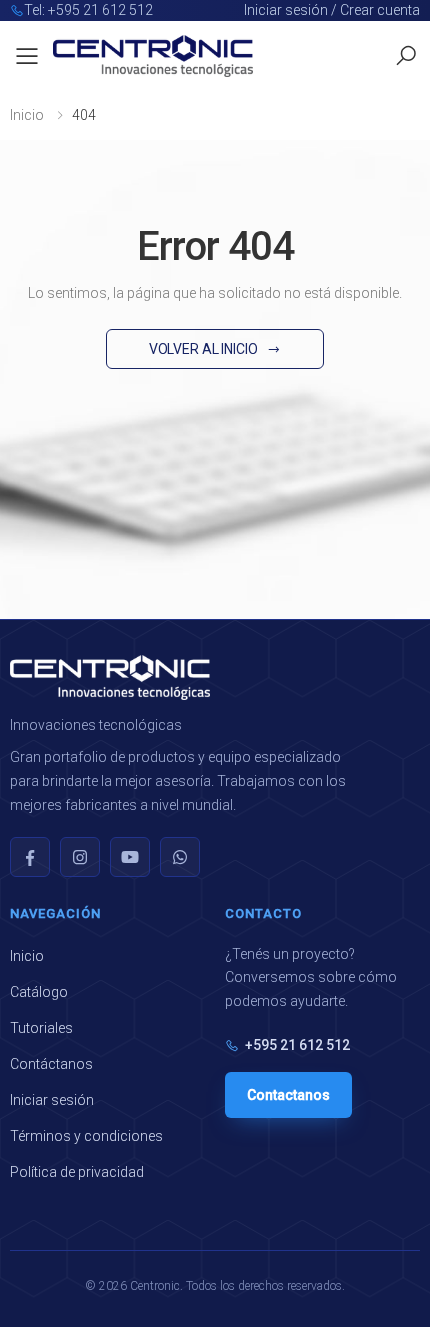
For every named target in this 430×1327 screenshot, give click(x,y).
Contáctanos (51, 1064)
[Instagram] (80, 857)
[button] (406, 56)
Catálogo (39, 992)
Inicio (27, 115)
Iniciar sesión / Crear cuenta (332, 10)
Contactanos (288, 1095)
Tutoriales (41, 1028)
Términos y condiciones (86, 1136)
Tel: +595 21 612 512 (88, 10)
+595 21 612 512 (297, 1045)
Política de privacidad (77, 1172)
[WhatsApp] (180, 857)
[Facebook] (30, 857)
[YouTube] (130, 857)
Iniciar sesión (52, 1100)
